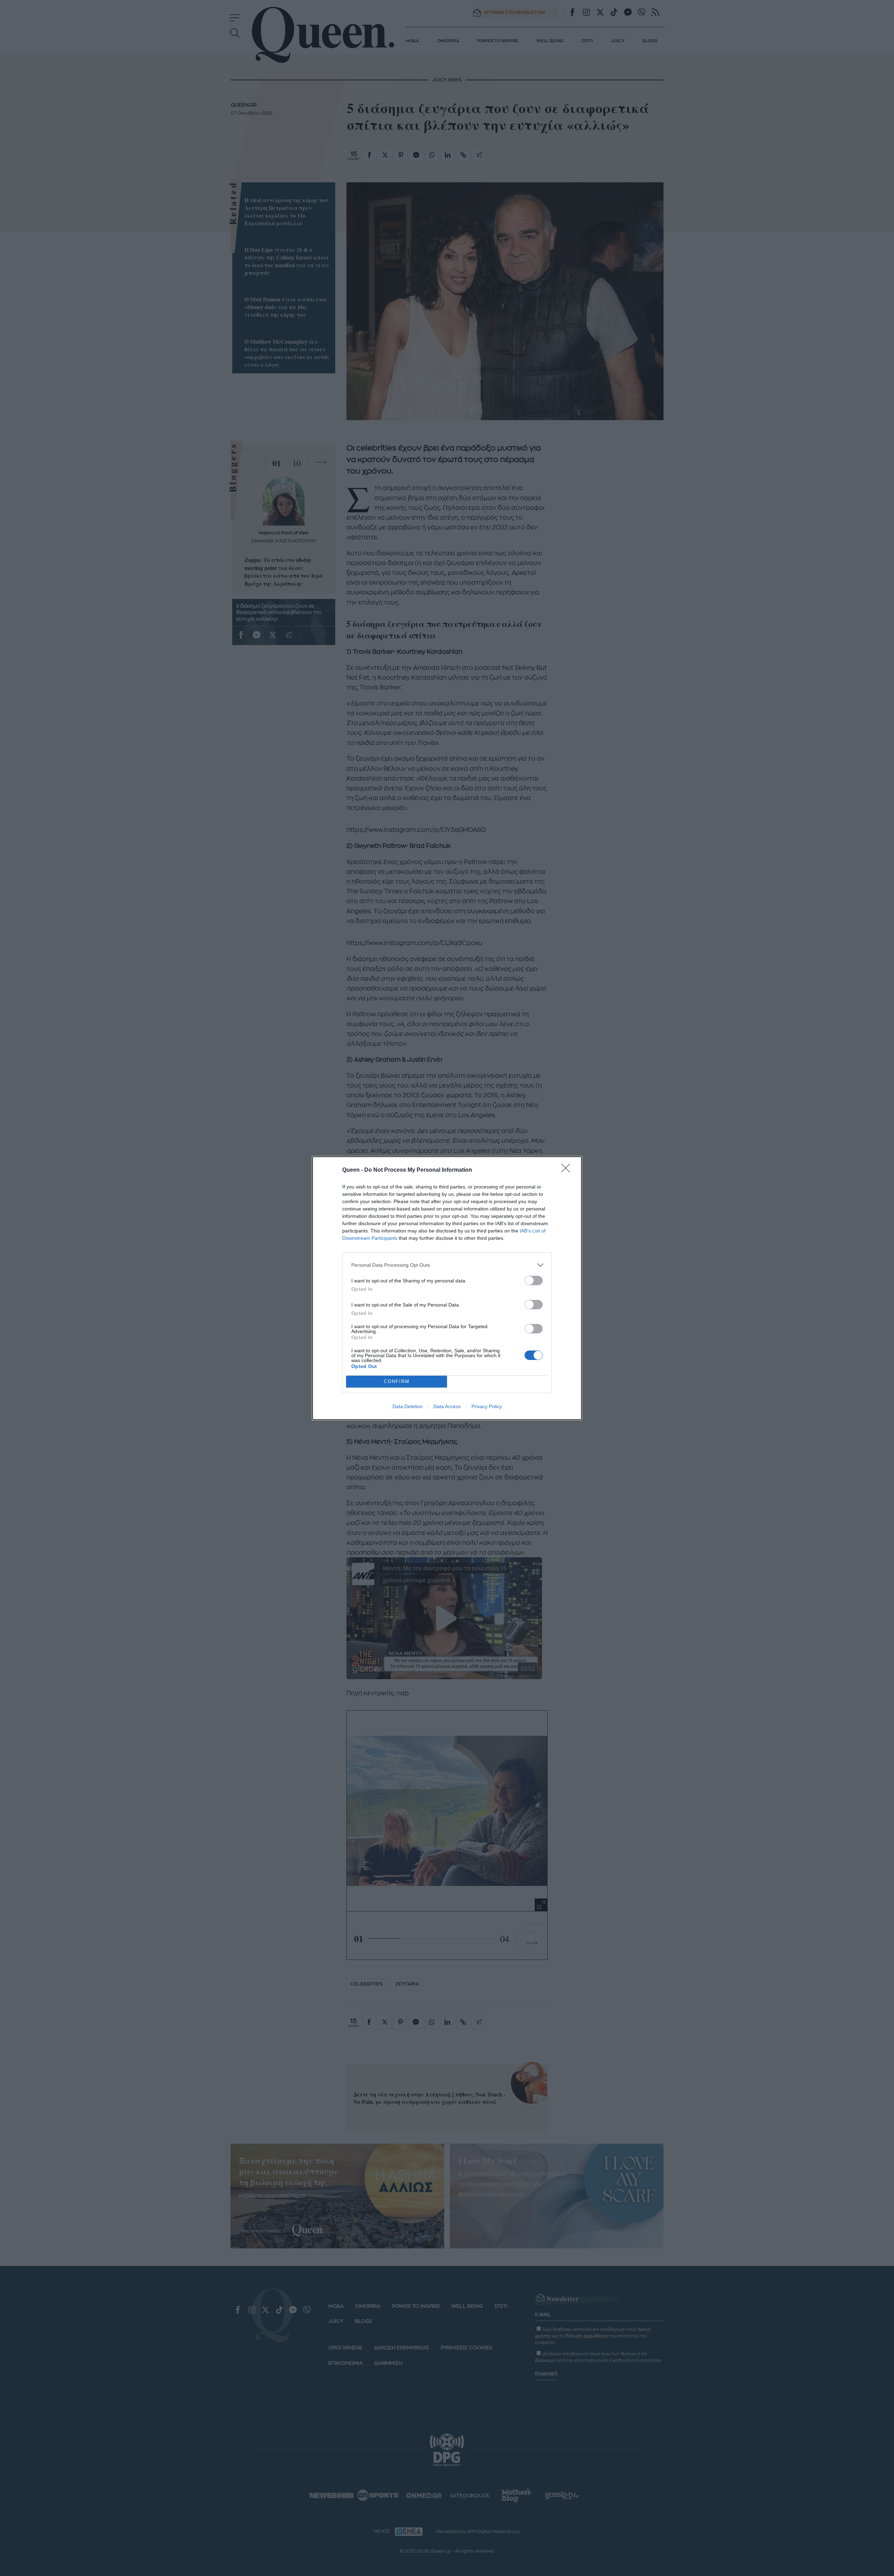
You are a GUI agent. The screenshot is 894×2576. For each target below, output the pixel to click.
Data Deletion (408, 1406)
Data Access (447, 1406)
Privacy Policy (487, 1406)
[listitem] (447, 1265)
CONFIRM (397, 1381)
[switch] (534, 1280)
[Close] (568, 1170)
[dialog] (447, 1288)
